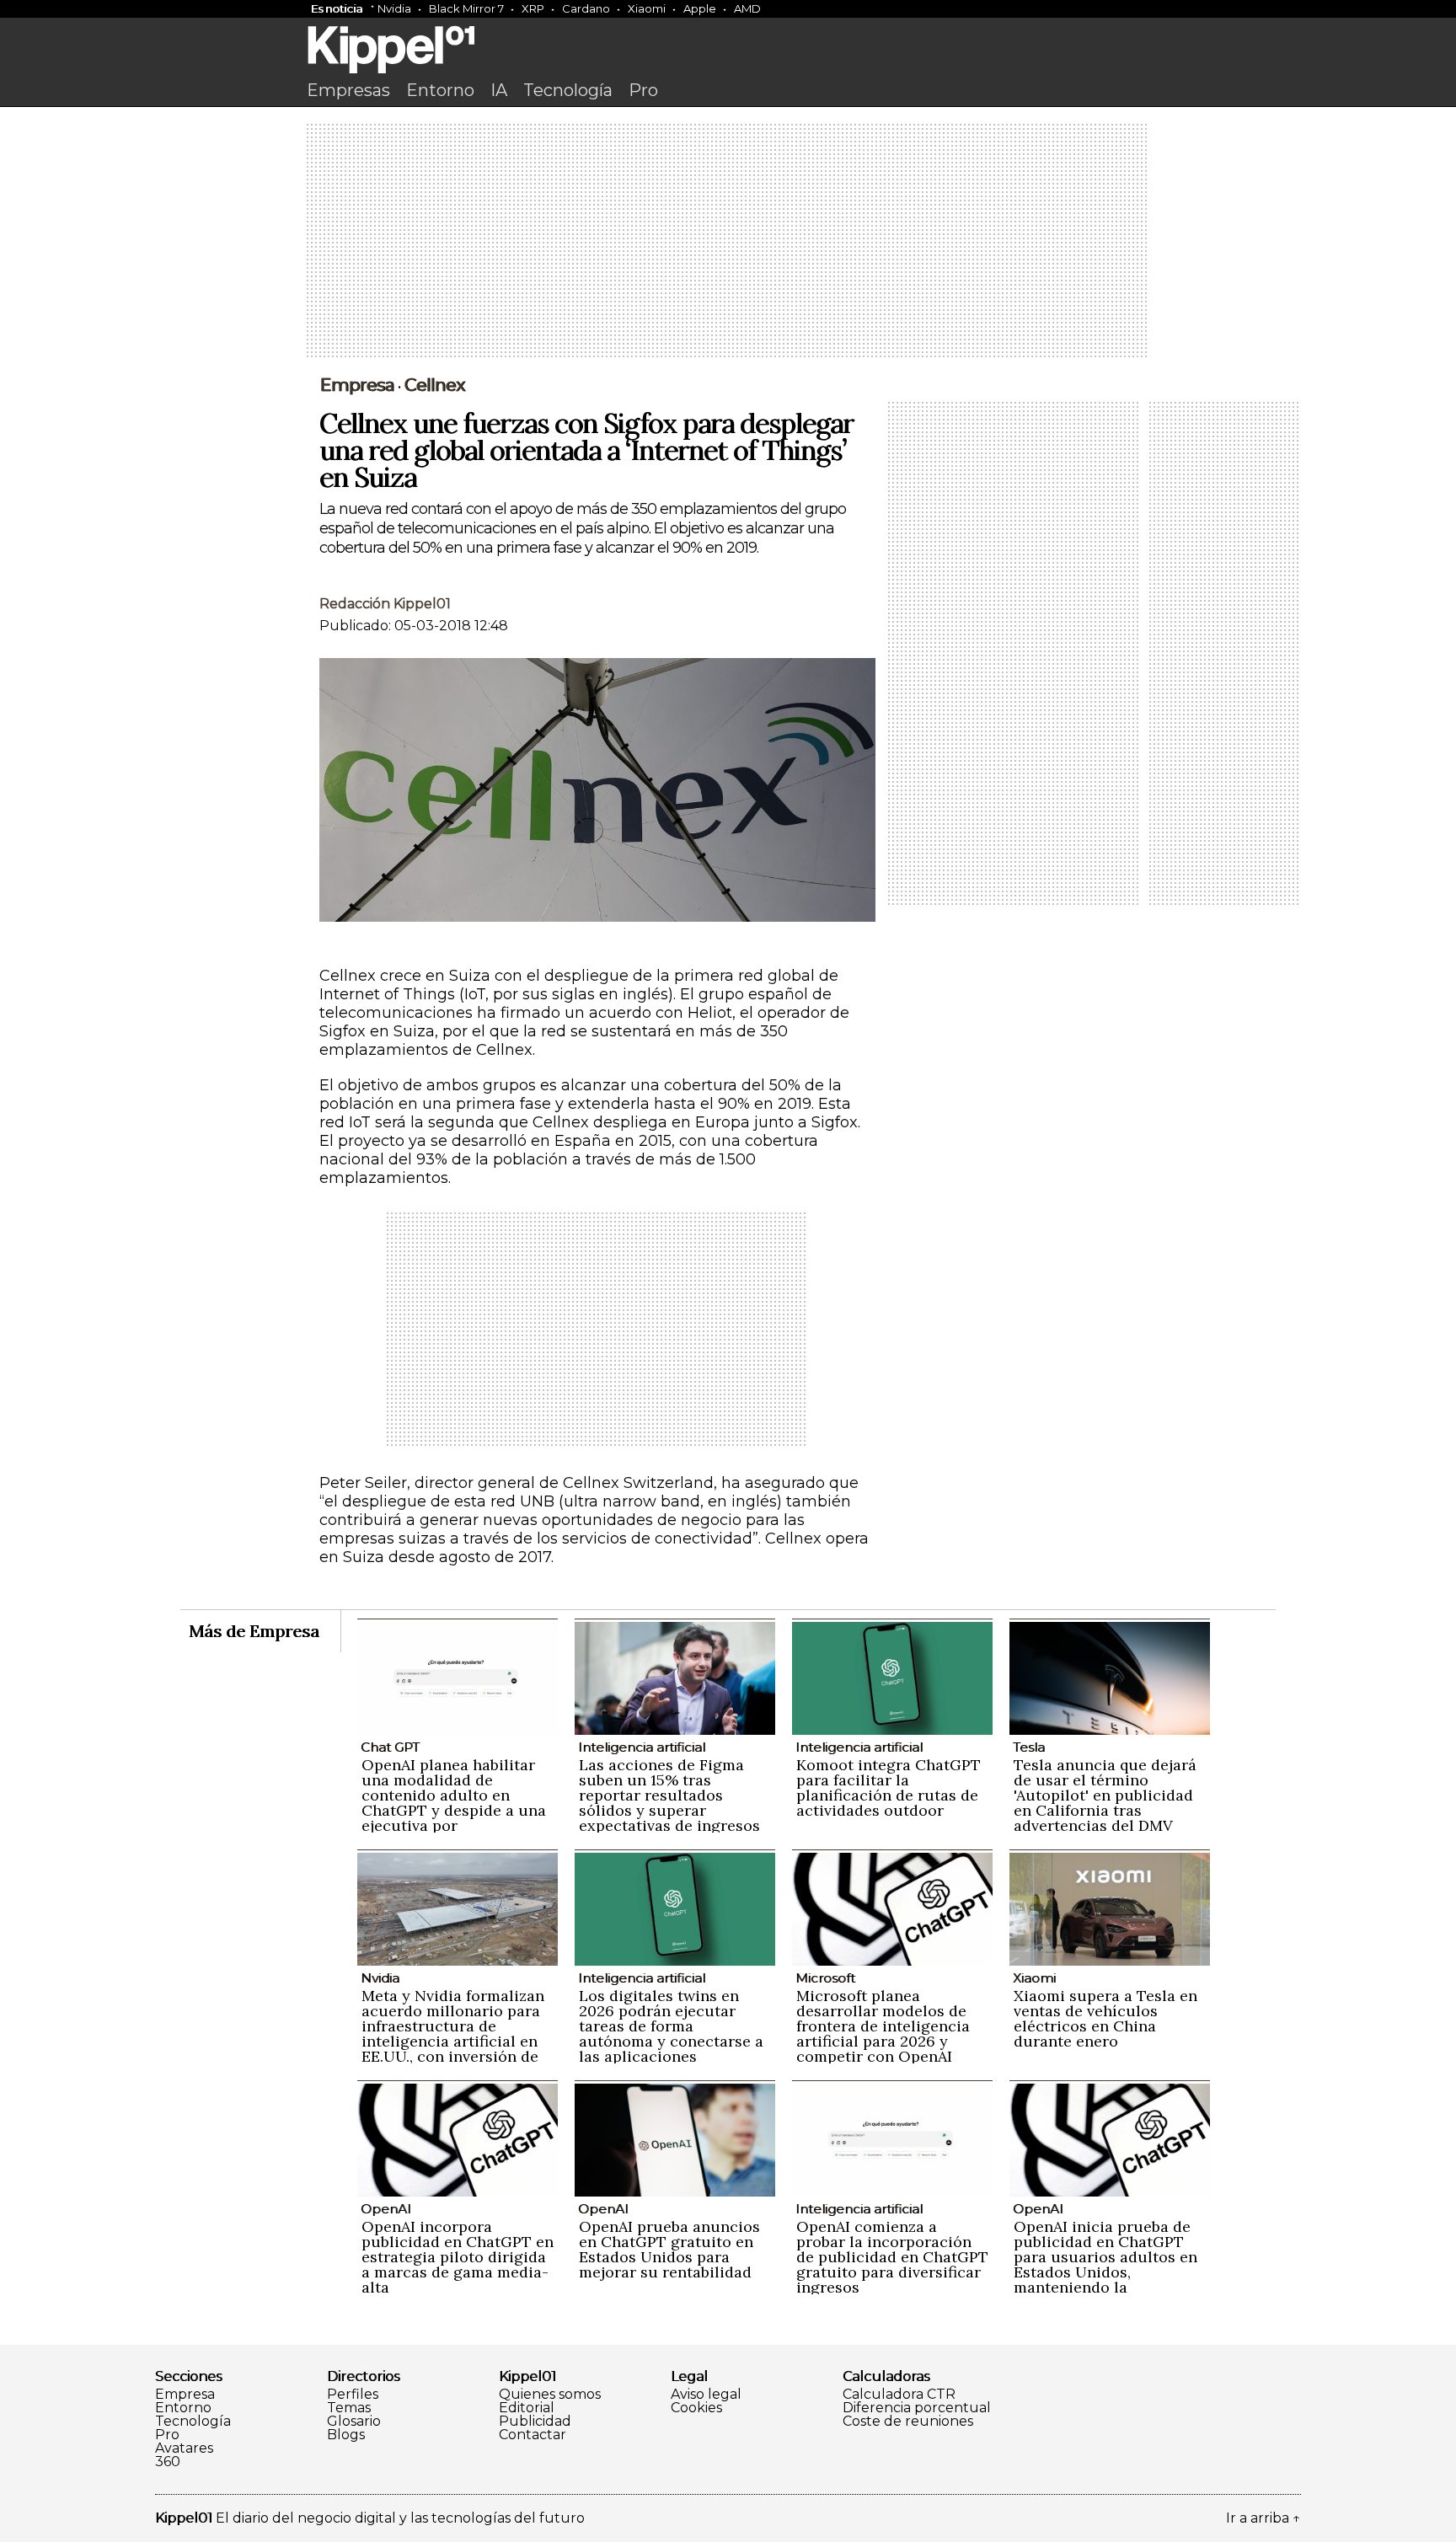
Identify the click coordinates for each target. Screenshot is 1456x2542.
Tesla (1029, 1747)
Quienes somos (550, 2395)
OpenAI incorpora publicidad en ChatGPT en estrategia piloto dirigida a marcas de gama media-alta (458, 2257)
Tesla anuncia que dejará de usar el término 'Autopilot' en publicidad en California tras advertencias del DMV (1105, 1795)
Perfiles (353, 2395)
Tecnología (568, 90)
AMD (747, 8)
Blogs (346, 2435)
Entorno (440, 90)
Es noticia (337, 8)
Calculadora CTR (899, 2395)
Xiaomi (647, 8)
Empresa (357, 385)
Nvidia (394, 8)
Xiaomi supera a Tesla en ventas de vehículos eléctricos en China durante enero (1105, 2018)
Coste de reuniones (908, 2422)
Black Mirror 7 (466, 8)
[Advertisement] (728, 242)
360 (168, 2462)
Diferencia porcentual (917, 2408)
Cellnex (435, 385)
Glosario (354, 2422)
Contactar (533, 2435)
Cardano (586, 8)
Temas (349, 2408)
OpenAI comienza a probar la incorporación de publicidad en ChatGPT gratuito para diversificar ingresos (892, 2257)
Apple (700, 8)
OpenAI (386, 2209)
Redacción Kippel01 (385, 604)
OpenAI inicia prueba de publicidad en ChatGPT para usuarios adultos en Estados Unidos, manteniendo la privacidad (1105, 2264)
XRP (533, 8)
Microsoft (825, 1978)
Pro (643, 90)
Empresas (348, 90)
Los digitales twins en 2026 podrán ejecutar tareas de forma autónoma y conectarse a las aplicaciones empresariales (671, 2034)
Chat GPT (390, 1747)
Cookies (696, 2408)
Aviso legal (706, 2395)
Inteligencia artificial (642, 1747)
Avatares (184, 2448)
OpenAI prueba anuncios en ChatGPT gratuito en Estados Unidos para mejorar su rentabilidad (669, 2249)
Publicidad (535, 2422)
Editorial (527, 2408)
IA (499, 90)
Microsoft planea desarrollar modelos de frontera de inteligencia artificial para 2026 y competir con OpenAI (883, 2026)
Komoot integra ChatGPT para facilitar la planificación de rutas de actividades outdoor (889, 1787)
